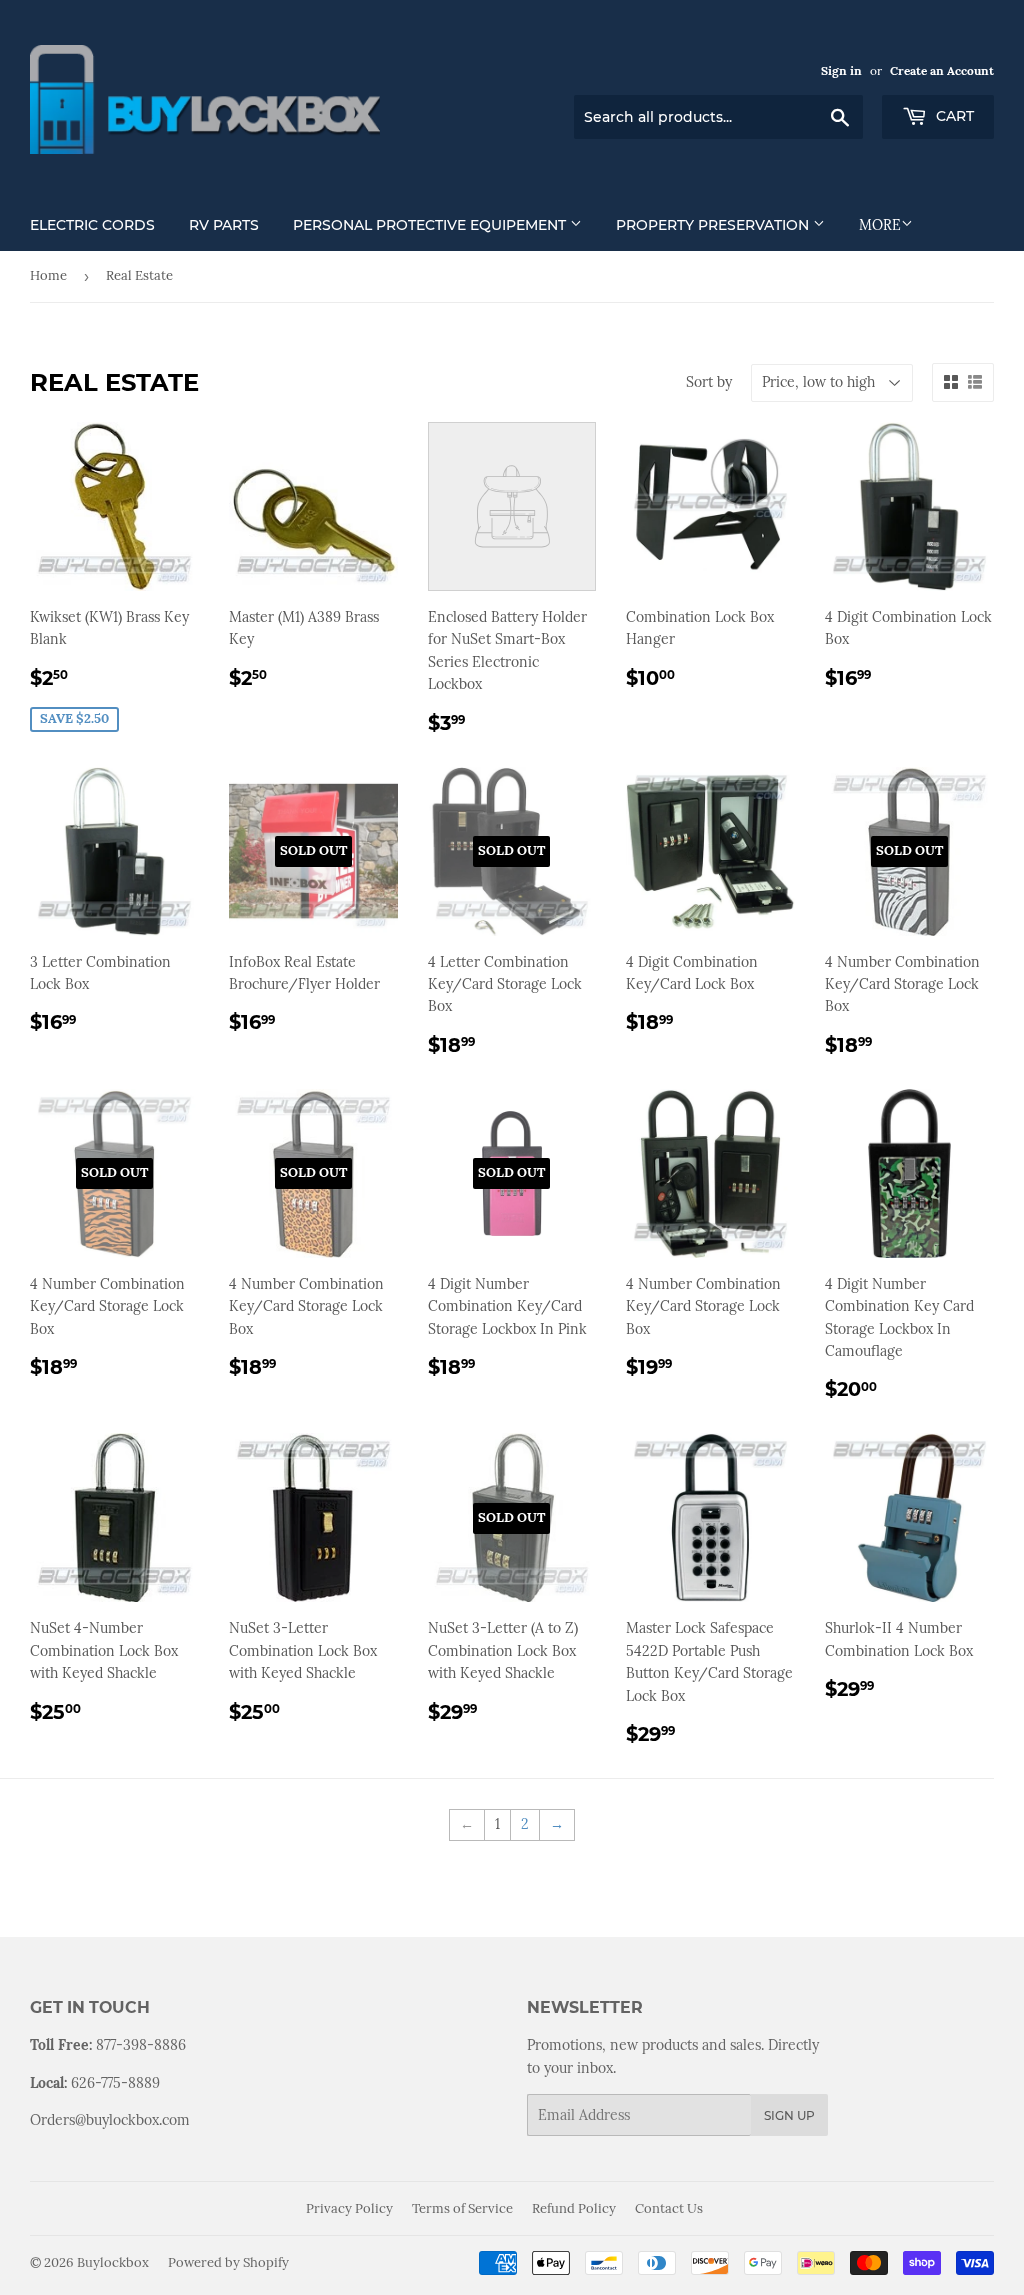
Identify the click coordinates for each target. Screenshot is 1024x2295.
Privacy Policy (349, 2208)
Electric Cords (92, 225)
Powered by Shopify (228, 2262)
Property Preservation (714, 225)
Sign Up (789, 2115)
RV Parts (224, 225)
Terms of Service (462, 2208)
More (880, 225)
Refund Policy (574, 2208)
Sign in (841, 70)
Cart (953, 116)
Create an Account (942, 70)
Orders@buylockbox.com (110, 2120)
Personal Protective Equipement (431, 225)
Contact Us (669, 2208)
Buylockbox (113, 2262)
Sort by (709, 382)
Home (48, 275)
